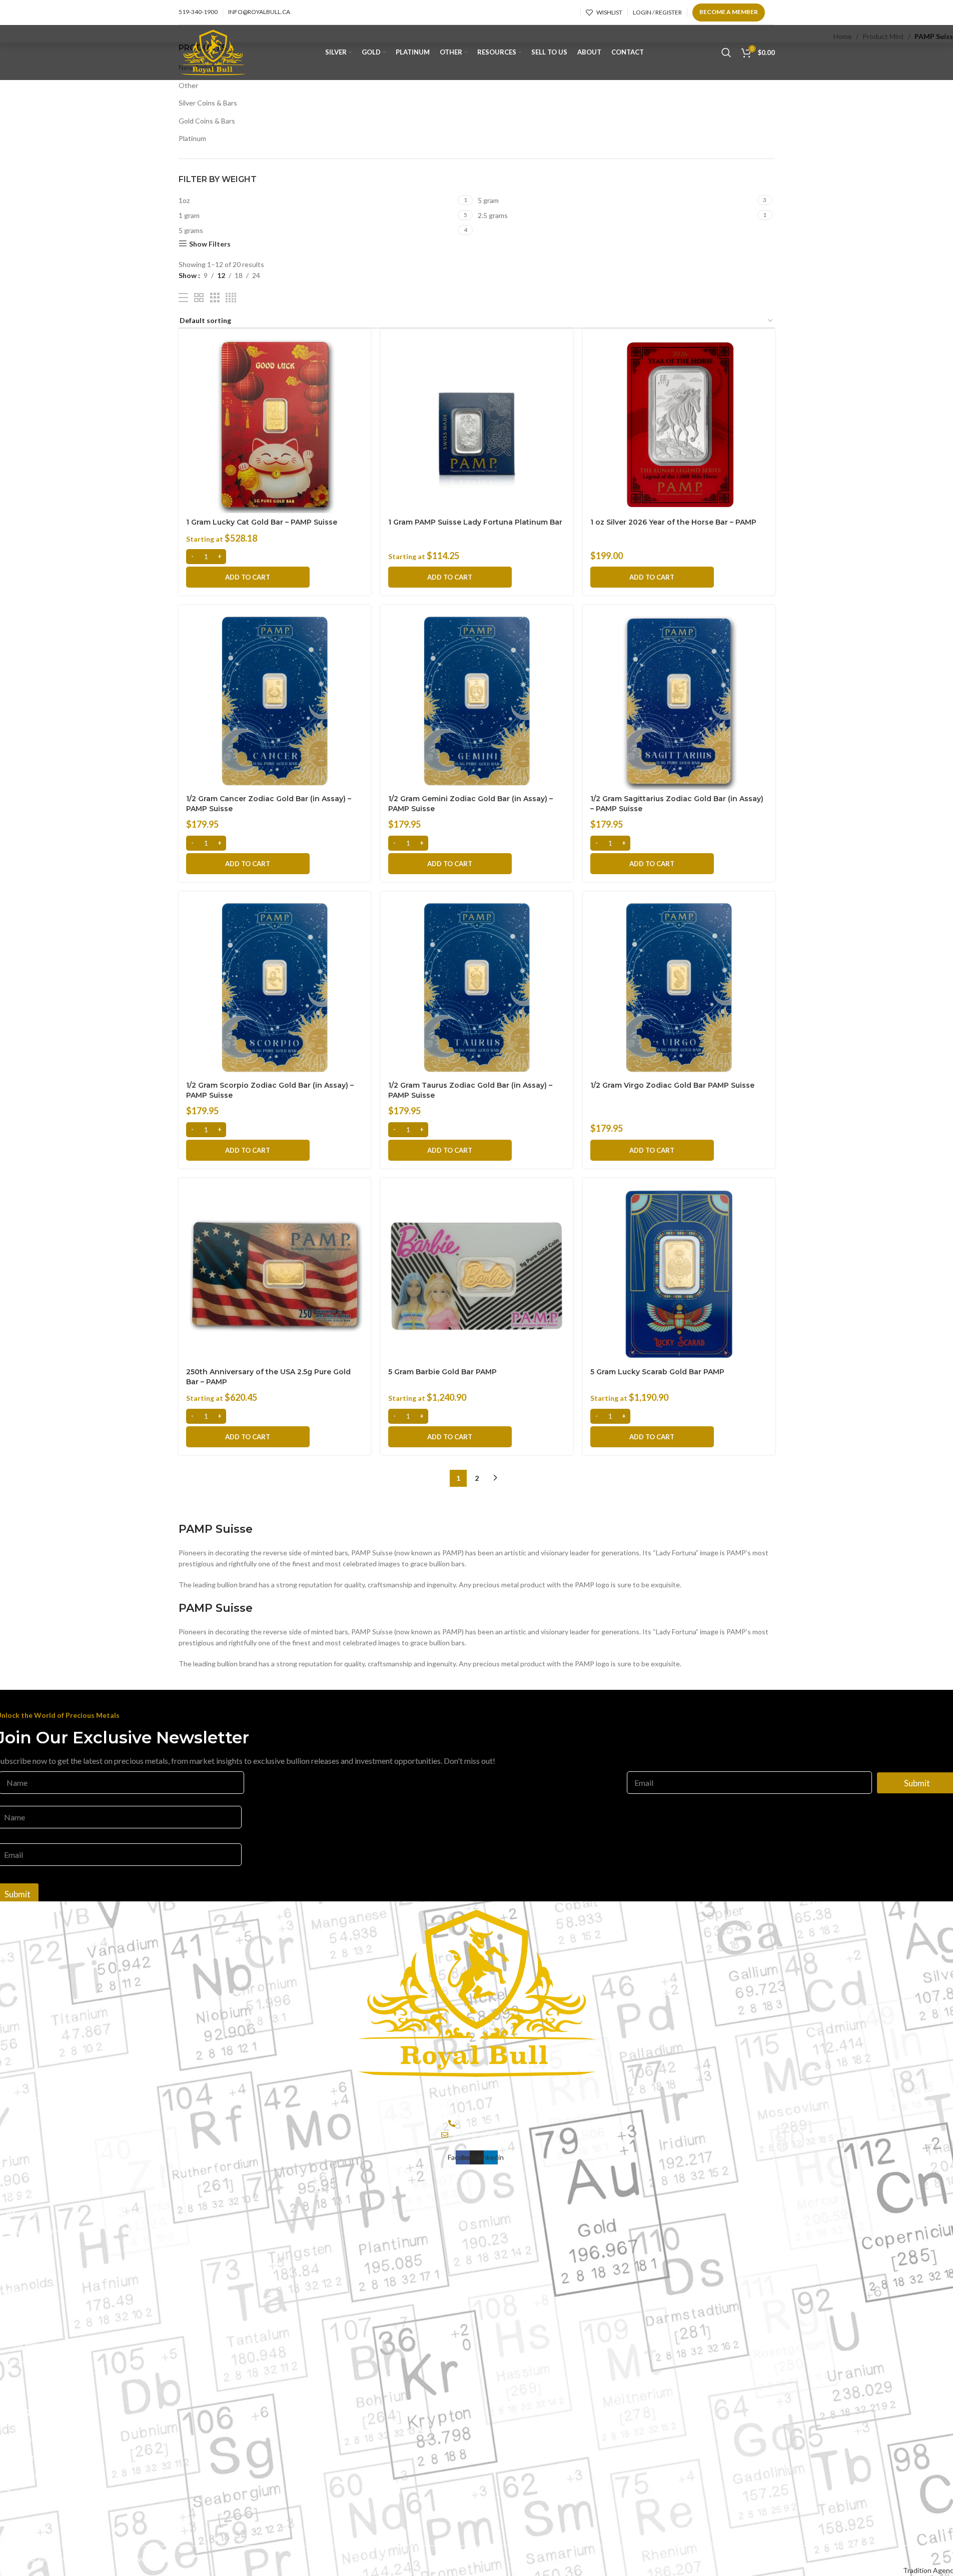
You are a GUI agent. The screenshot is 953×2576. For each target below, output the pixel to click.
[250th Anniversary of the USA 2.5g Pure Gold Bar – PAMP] (275, 1274)
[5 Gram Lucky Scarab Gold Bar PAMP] (679, 1274)
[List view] (183, 298)
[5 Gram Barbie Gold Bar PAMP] (477, 1274)
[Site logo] (213, 52)
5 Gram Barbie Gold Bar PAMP (442, 1372)
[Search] (726, 53)
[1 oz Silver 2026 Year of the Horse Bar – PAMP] (679, 425)
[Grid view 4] (231, 298)
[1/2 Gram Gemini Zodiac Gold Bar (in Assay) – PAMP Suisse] (477, 701)
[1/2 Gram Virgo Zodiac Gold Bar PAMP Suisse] (679, 988)
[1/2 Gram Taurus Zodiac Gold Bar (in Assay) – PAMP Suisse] (477, 988)
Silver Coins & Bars (208, 103)
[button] (248, 577)
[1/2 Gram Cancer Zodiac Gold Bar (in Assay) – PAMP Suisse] (275, 701)
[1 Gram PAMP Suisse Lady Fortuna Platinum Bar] (477, 425)
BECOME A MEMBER (729, 12)
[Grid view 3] (215, 298)
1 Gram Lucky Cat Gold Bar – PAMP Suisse (262, 522)
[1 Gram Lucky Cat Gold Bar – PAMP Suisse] (275, 425)
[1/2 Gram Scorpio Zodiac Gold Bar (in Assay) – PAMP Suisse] (275, 988)
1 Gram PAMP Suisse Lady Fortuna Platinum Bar (475, 522)
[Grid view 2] (199, 298)
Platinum (192, 138)
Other (188, 85)
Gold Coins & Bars (207, 121)
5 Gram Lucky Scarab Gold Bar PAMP (657, 1372)
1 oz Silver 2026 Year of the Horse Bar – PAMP (673, 522)
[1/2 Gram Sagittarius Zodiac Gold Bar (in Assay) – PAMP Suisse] (679, 701)
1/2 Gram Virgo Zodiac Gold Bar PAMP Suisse (672, 1085)
